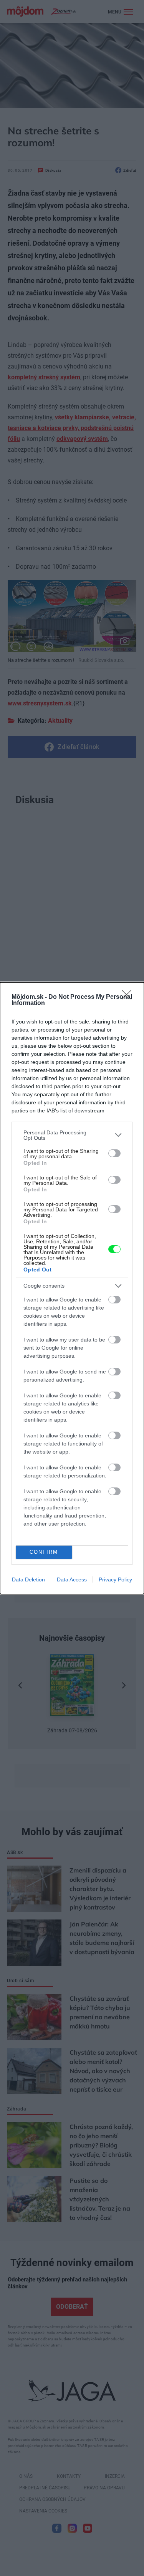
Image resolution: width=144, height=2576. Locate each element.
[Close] (129, 997)
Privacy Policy (115, 1579)
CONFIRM (44, 1552)
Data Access (72, 1579)
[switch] (114, 1153)
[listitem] (72, 1135)
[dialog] (72, 1288)
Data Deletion (28, 1579)
